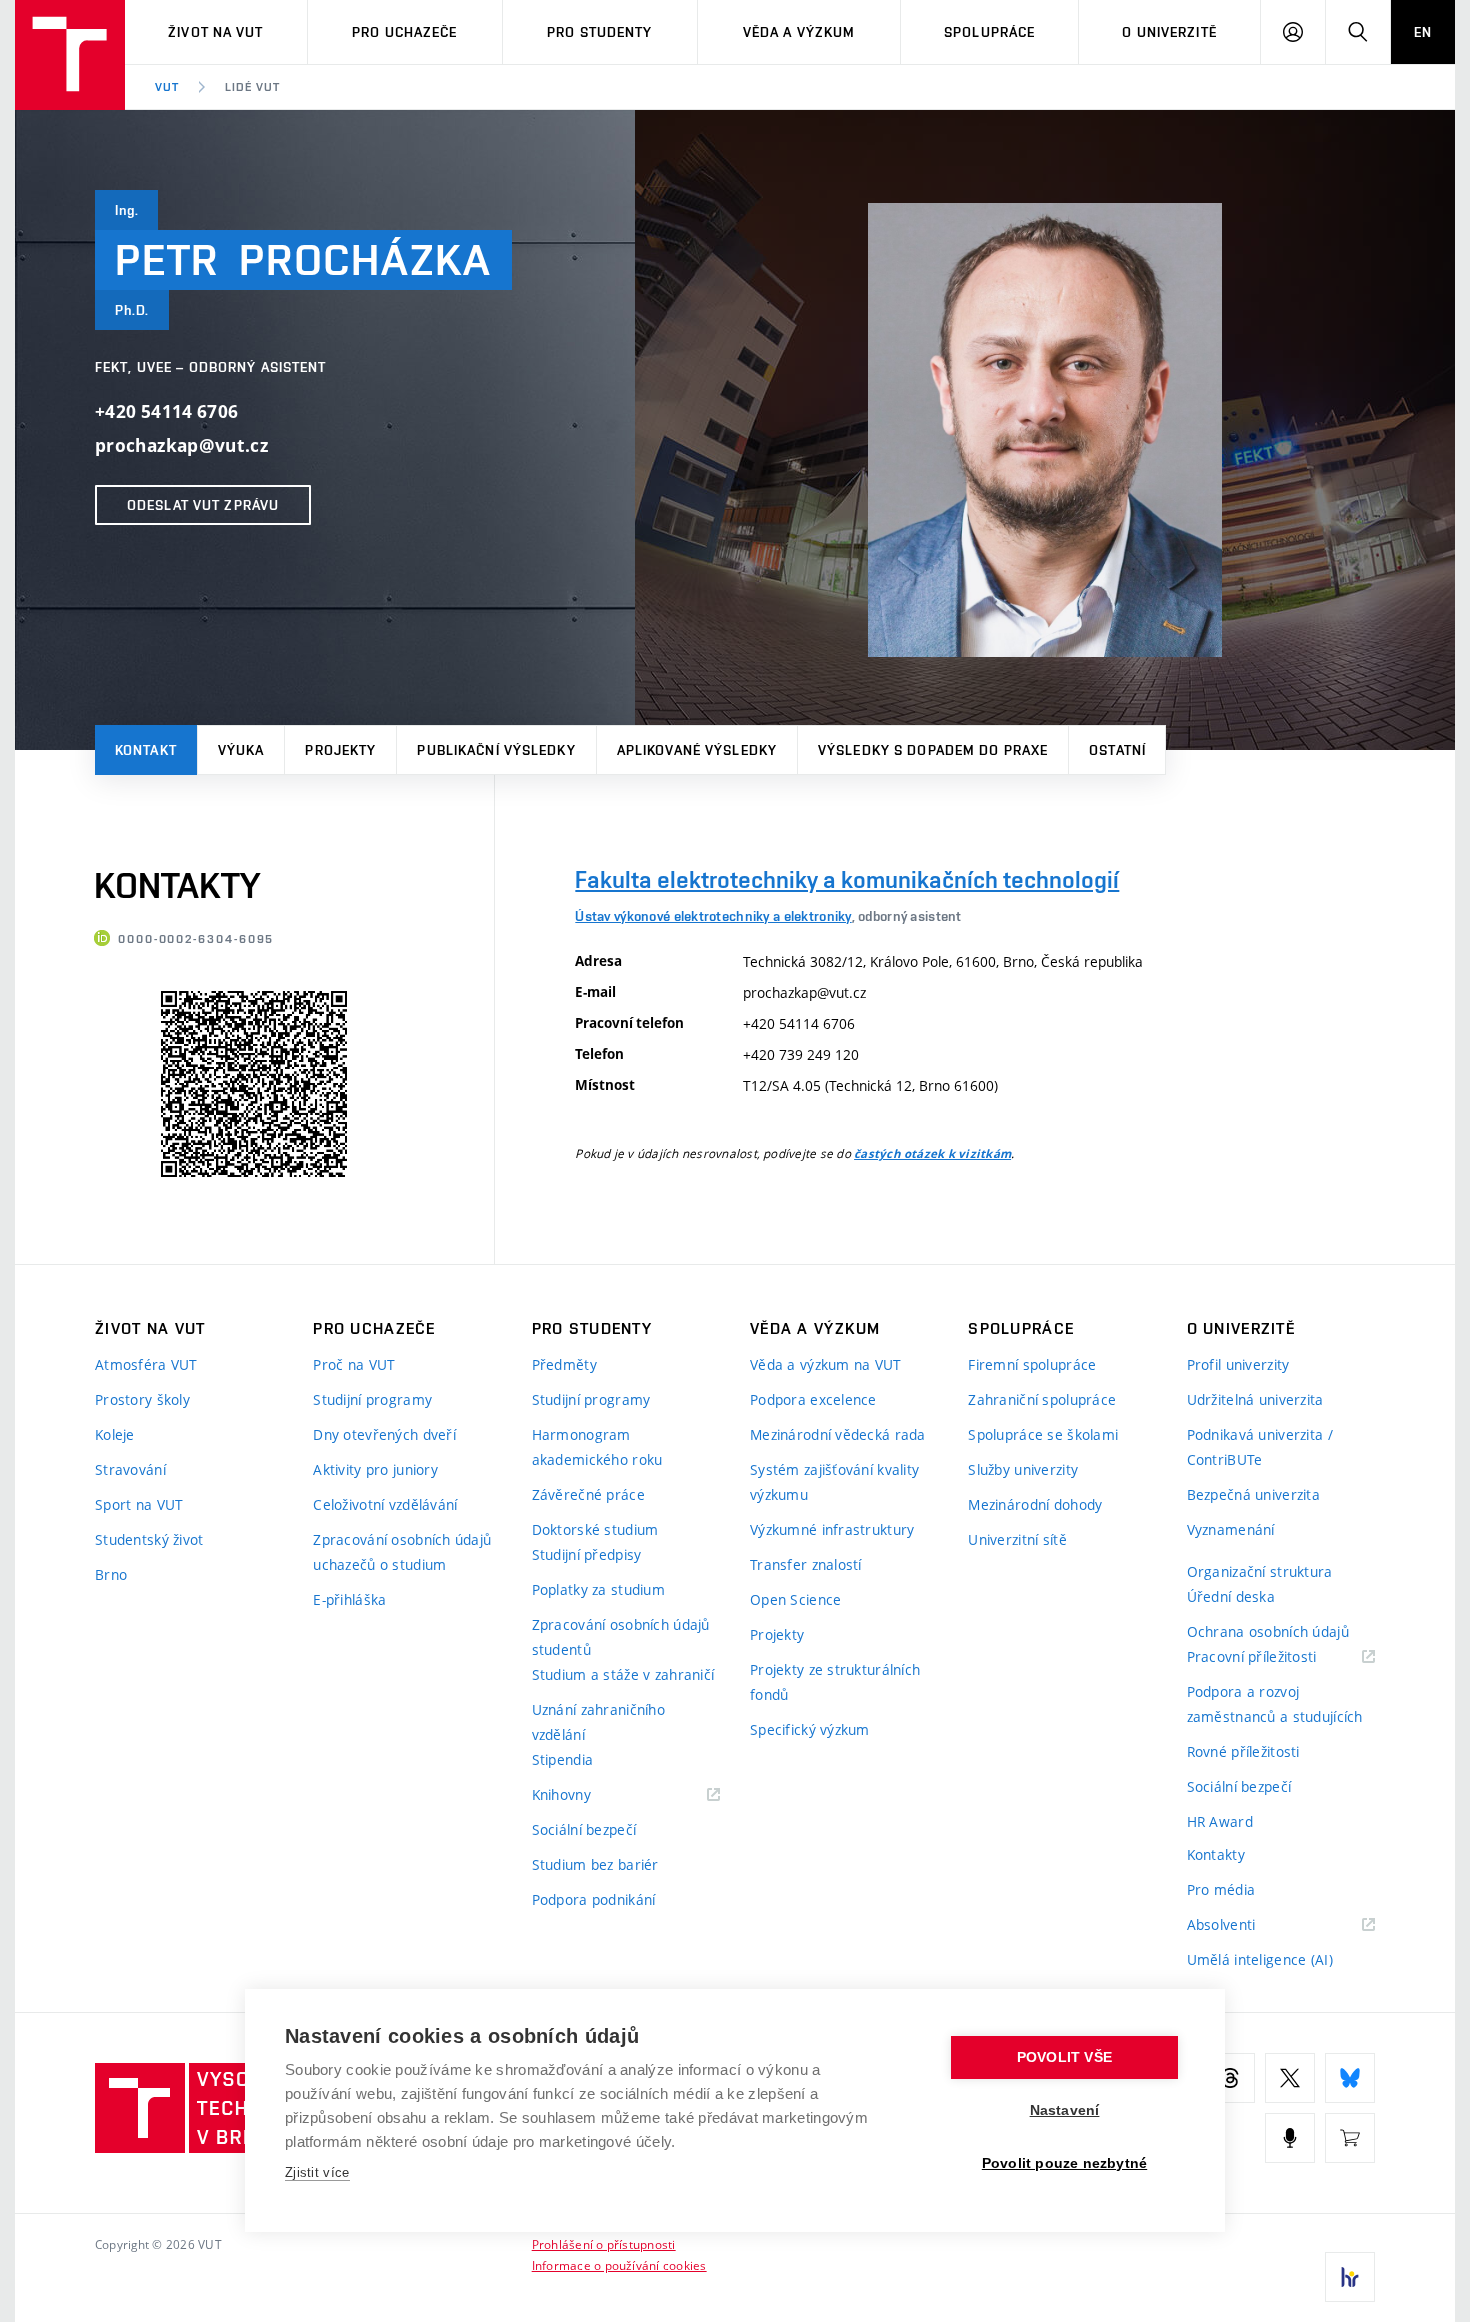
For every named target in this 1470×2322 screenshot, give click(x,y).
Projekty (340, 750)
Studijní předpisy (587, 1554)
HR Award (1220, 1821)
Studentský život (149, 1539)
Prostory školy (142, 1399)
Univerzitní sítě (1017, 1539)
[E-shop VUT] (1350, 2138)
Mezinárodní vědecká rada (838, 1434)
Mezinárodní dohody (1035, 1504)
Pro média (1221, 1889)
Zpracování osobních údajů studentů (621, 1637)
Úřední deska (1231, 1596)
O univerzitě (1169, 32)
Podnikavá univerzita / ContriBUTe (1260, 1447)
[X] (1290, 2078)
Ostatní (1117, 750)
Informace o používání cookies (619, 2265)
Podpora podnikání (594, 1899)
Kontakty (1216, 1854)
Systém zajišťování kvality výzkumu (834, 1482)
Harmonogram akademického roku (597, 1447)
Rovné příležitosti (1243, 1751)
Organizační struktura (1260, 1571)
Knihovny (587, 1795)
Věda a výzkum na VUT (826, 1364)
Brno (111, 1574)
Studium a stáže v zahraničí (623, 1674)
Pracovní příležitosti (1277, 1657)
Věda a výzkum (799, 32)
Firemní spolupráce (1032, 1364)
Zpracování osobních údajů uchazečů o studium (402, 1552)
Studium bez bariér (595, 1864)
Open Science (795, 1599)
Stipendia (563, 1759)
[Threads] (1230, 2078)
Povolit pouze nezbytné (1064, 2163)
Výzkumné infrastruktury (832, 1529)
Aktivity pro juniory (375, 1469)
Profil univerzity (1238, 1364)
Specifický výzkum (810, 1729)
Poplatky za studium (598, 1589)
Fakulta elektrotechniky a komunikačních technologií (847, 879)
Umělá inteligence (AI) (1260, 1959)
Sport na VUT (139, 1504)
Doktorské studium (595, 1529)
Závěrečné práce (588, 1494)
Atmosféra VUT (146, 1364)
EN (1423, 32)
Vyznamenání (1231, 1529)
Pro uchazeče (404, 32)
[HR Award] (1350, 2277)
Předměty (564, 1364)
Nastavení (1065, 2110)
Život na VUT (215, 32)
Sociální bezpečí (584, 1829)
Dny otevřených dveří (384, 1434)
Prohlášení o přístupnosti (604, 2244)
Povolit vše (1064, 2057)
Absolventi (1246, 1925)
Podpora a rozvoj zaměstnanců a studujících (1275, 1704)
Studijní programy (372, 1399)
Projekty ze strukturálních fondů (835, 1682)
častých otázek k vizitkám (932, 1154)
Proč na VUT (354, 1364)
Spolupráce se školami (1043, 1434)
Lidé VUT (252, 87)
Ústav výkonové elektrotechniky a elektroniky (713, 916)
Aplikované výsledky (697, 750)
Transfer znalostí (806, 1564)
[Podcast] (1290, 2138)
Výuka (241, 750)
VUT (167, 87)
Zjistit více (317, 2172)
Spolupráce (989, 32)
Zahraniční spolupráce (1042, 1399)
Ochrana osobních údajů (1268, 1631)
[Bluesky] (1350, 2078)
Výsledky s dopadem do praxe (933, 750)
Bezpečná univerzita (1253, 1494)
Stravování (130, 1469)
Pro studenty (599, 32)
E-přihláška (349, 1599)
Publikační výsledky (496, 750)
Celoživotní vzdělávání (385, 1504)
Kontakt (146, 750)
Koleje (115, 1434)
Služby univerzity (1023, 1469)
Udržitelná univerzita (1255, 1399)
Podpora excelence (813, 1399)
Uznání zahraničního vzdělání (598, 1722)
